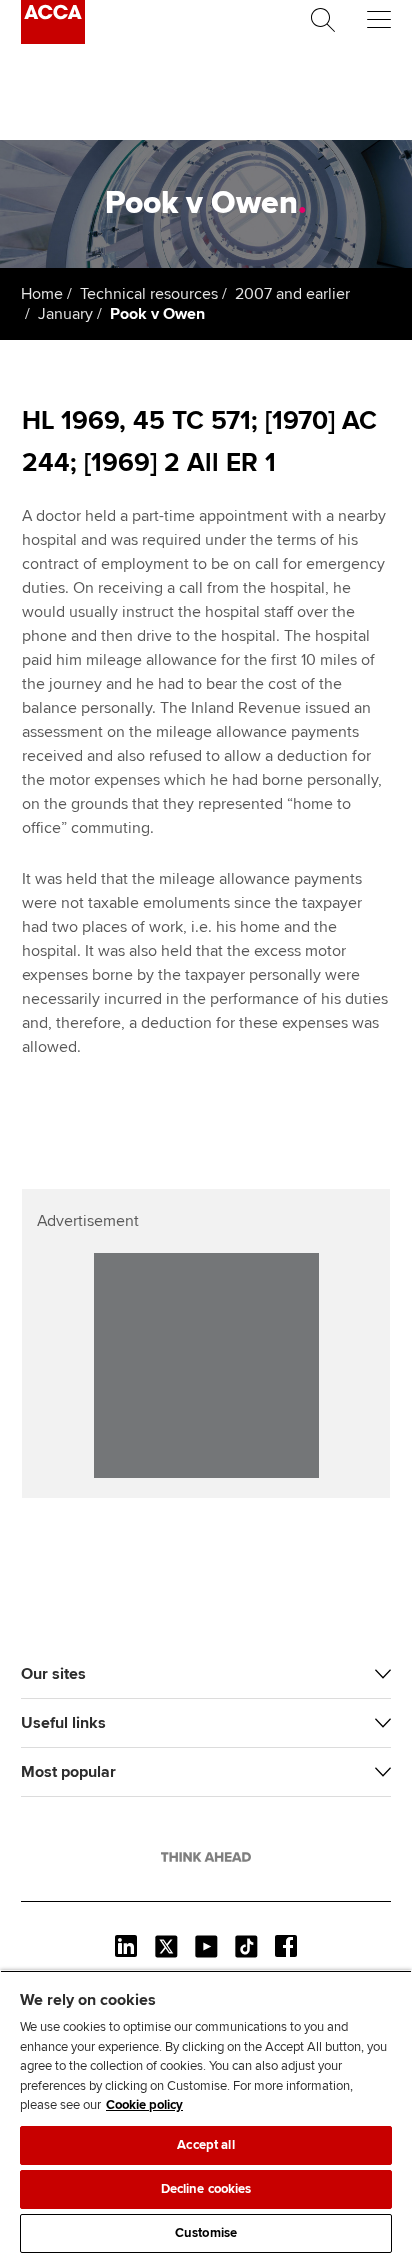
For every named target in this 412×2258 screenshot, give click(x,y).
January (65, 314)
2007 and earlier (292, 294)
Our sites (53, 1674)
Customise (206, 2233)
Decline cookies (206, 2189)
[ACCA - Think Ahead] (53, 39)
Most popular (68, 1772)
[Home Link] (206, 1857)
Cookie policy (144, 2105)
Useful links (63, 1723)
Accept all (205, 2145)
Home (42, 294)
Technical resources (149, 294)
